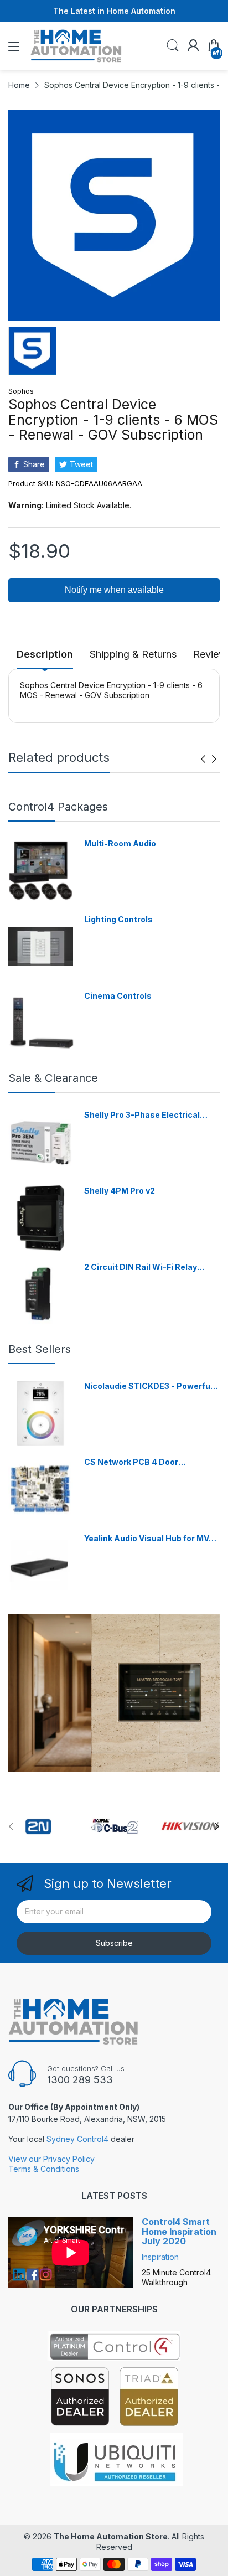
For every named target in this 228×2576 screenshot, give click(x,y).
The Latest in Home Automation (114, 11)
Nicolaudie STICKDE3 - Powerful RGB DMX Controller (148, 1387)
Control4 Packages (58, 807)
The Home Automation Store (111, 2536)
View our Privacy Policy (51, 2159)
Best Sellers (40, 1349)
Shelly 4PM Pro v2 (120, 1191)
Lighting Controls (118, 919)
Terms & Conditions (44, 2169)
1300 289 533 (80, 2080)
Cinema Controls (118, 996)
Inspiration (160, 2257)
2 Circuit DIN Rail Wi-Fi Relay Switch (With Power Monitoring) (147, 1268)
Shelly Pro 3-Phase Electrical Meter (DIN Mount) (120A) (142, 1115)
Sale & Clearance (53, 1078)
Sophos (21, 391)
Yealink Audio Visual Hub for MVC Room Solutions (149, 1539)
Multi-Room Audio (120, 843)
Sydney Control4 (77, 2139)
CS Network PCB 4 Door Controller (131, 1462)
